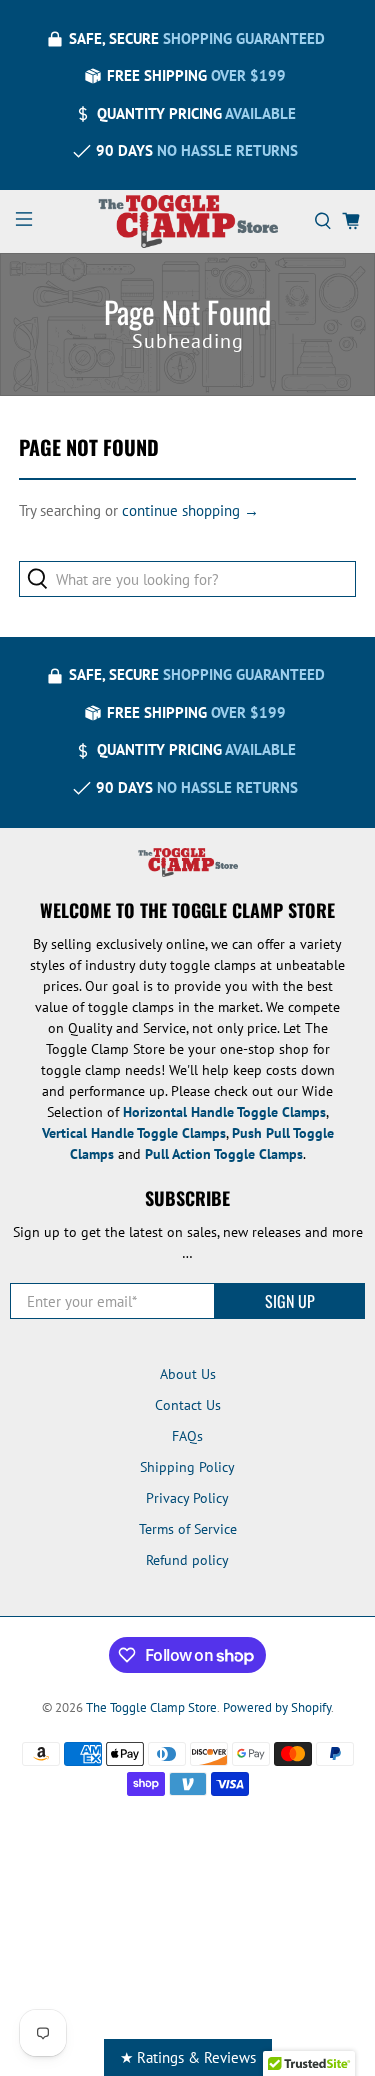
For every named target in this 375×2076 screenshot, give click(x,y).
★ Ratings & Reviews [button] (188, 2057)
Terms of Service (188, 1529)
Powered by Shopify (277, 1707)
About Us (188, 1374)
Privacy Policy (187, 1498)
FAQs (187, 1436)
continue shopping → (190, 510)
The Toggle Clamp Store (151, 1707)
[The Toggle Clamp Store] (188, 221)
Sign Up (290, 1301)
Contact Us (188, 1405)
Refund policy (187, 1560)
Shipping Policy (187, 1467)
